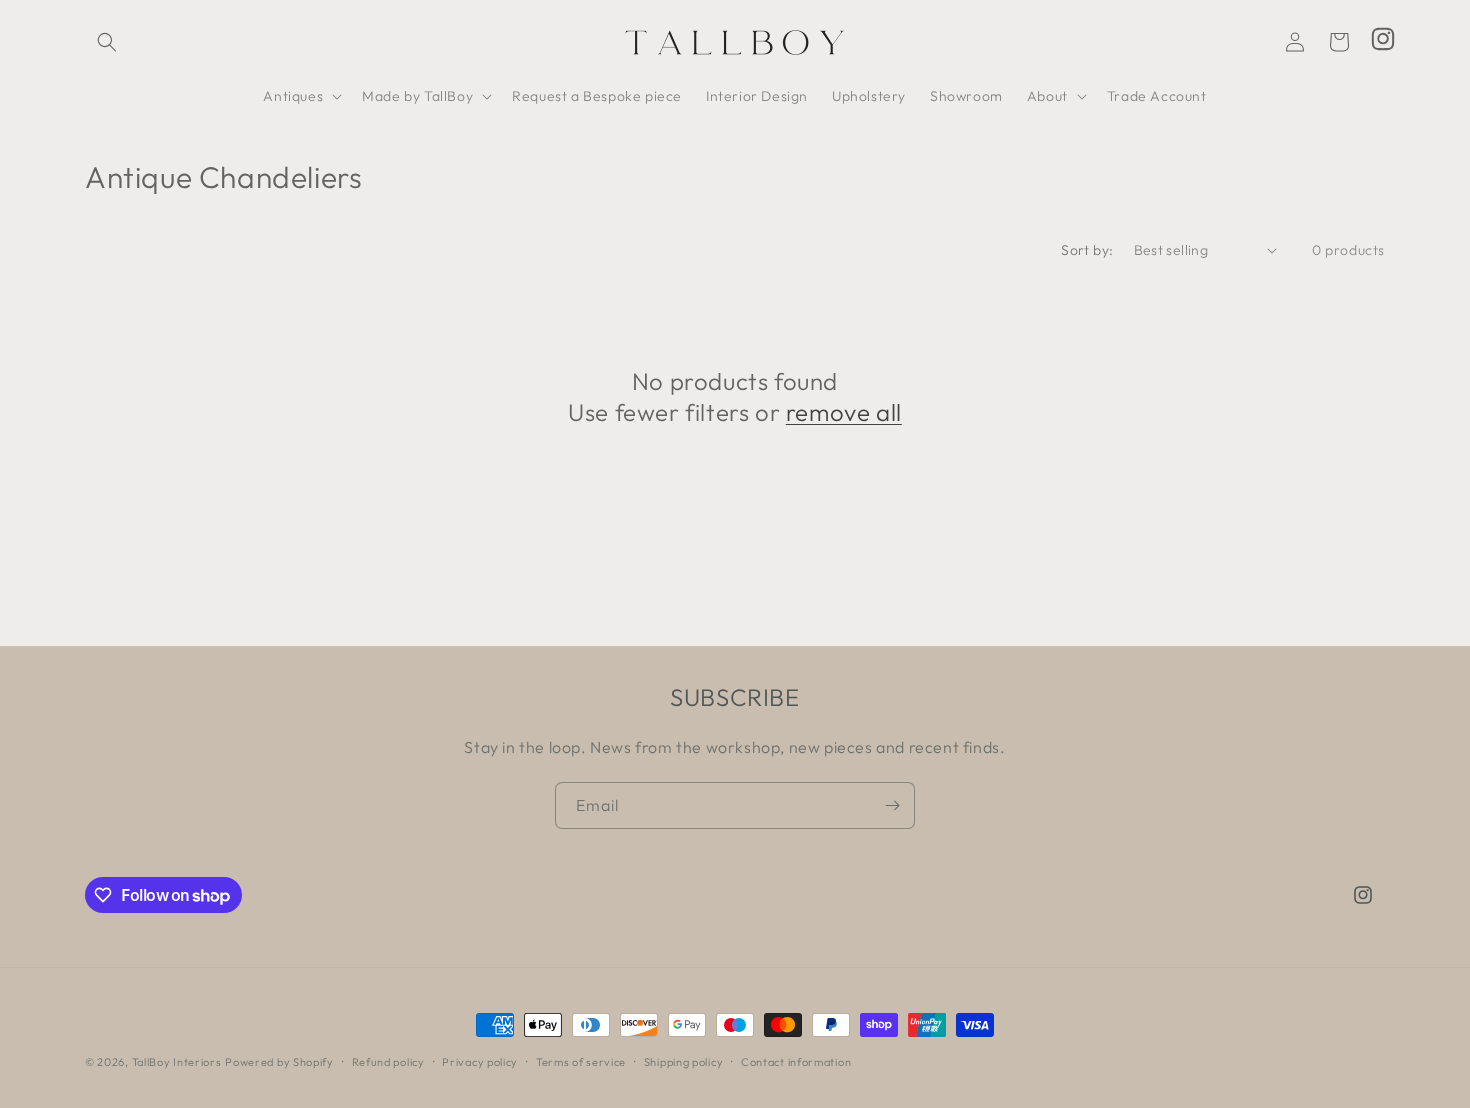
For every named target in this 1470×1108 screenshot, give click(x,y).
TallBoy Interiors (177, 1062)
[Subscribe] (892, 805)
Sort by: (1087, 250)
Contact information (796, 1062)
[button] (107, 42)
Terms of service (581, 1062)
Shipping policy (684, 1062)
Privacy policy (480, 1062)
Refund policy (388, 1062)
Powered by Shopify (279, 1062)
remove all (844, 412)
